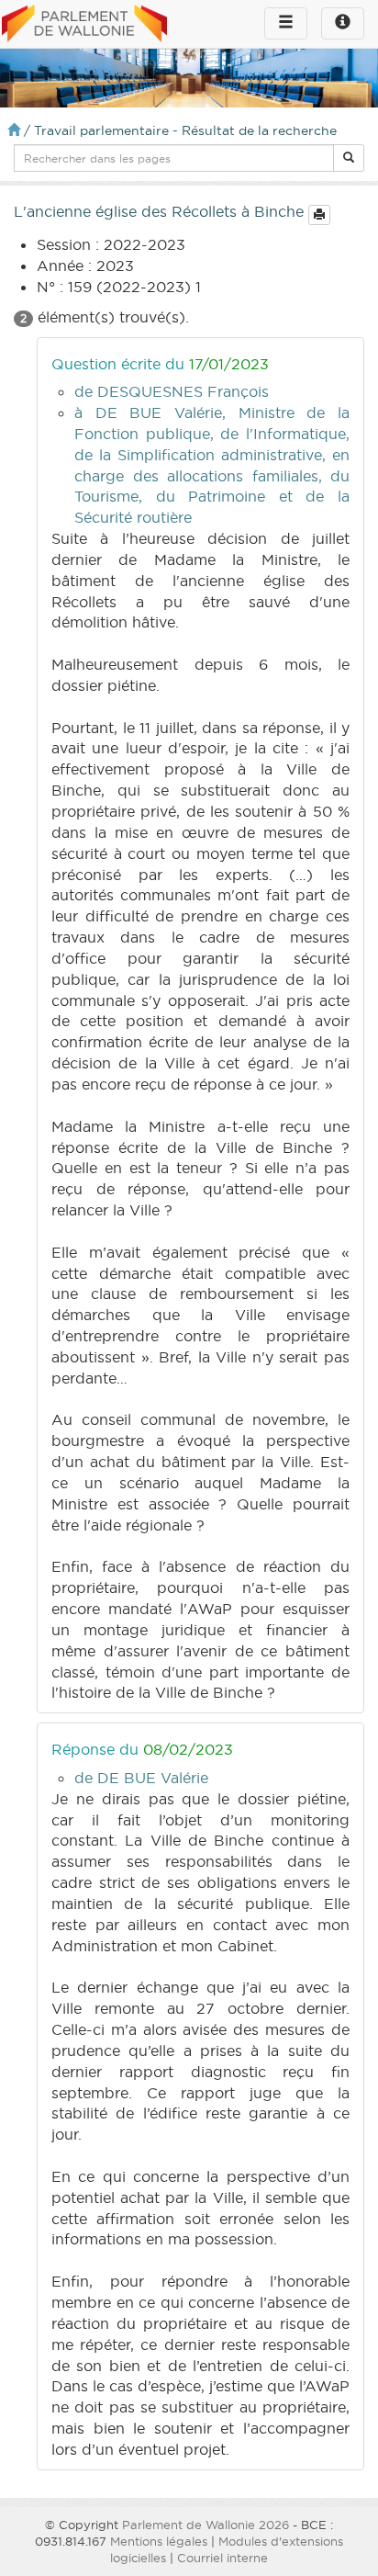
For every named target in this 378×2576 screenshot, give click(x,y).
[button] (349, 158)
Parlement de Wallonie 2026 (206, 2525)
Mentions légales (159, 2541)
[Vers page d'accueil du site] (84, 25)
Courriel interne (222, 2558)
